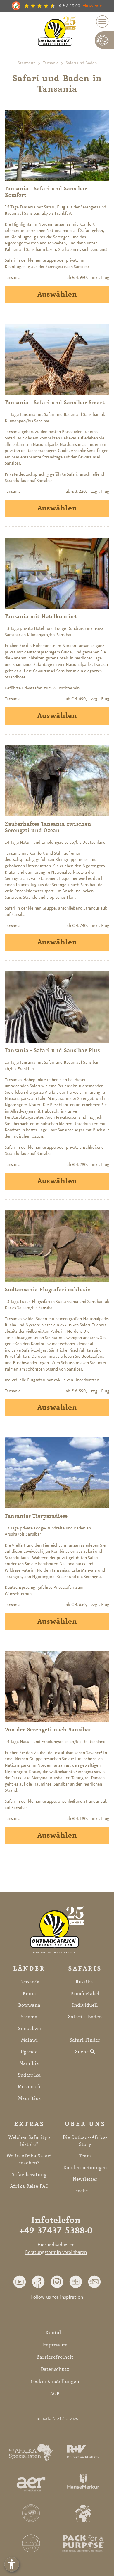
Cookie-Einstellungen (55, 2382)
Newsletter (85, 2179)
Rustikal (85, 1982)
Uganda (29, 2052)
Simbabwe (29, 2029)
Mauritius (29, 2098)
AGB (55, 2394)
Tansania (51, 63)
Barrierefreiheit (55, 2357)
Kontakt (55, 2333)
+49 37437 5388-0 (56, 2231)
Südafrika (29, 2075)
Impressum (55, 2345)
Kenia (29, 1994)
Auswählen (57, 295)
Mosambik (29, 2087)
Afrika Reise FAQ (29, 2186)
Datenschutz (55, 2369)
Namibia (29, 2063)
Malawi (29, 2040)
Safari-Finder (85, 2040)
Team (85, 2156)
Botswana (29, 2005)
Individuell (85, 2005)
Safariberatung (29, 2175)
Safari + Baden (85, 2017)
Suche (83, 2052)
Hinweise (92, 6)
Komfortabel (85, 1994)
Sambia (29, 2017)
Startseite (27, 63)
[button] (20, 2281)
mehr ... (85, 2191)
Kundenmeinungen (85, 2168)
